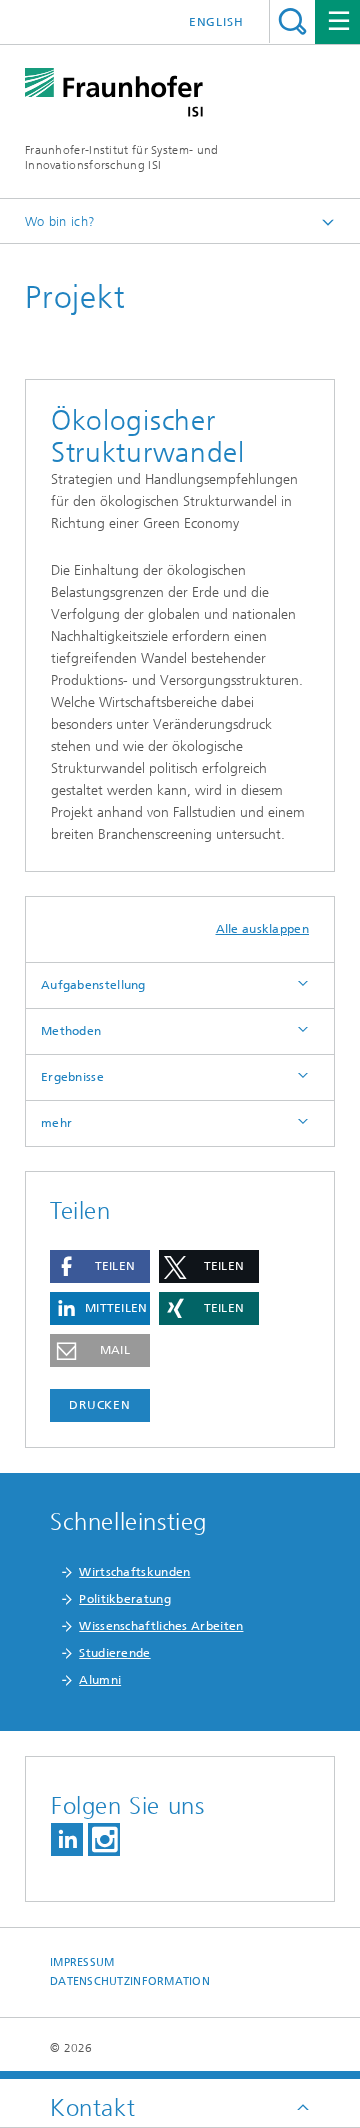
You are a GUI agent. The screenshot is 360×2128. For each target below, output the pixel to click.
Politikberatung (125, 1599)
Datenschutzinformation (130, 1981)
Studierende (114, 1653)
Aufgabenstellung (93, 985)
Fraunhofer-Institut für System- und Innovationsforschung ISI (122, 157)
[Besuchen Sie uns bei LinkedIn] (67, 1839)
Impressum (82, 1962)
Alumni (100, 1680)
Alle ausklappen (263, 929)
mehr (56, 1123)
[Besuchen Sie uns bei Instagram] (104, 1839)
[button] (100, 1266)
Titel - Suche (292, 21)
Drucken (100, 1405)
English (216, 22)
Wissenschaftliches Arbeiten (161, 1626)
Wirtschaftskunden (134, 1572)
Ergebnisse (72, 1077)
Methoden (71, 1031)
